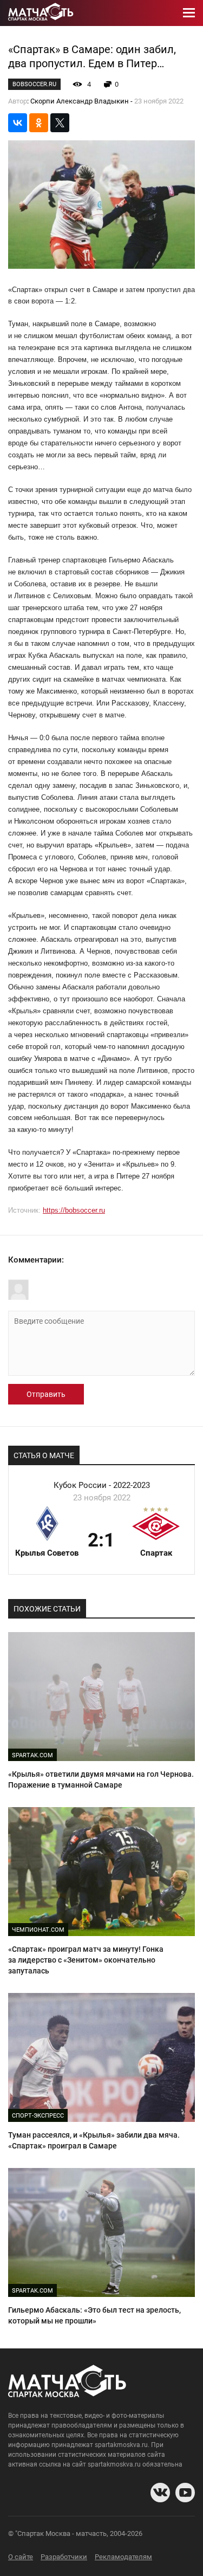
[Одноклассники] (39, 123)
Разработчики (64, 2557)
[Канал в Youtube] (185, 2493)
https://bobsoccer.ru (74, 1210)
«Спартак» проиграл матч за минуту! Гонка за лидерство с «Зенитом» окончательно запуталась (86, 1960)
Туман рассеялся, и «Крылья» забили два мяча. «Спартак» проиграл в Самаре (94, 2140)
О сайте (21, 2557)
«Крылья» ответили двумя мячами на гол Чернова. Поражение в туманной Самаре (101, 1779)
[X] (60, 123)
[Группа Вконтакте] (160, 2493)
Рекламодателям (123, 2557)
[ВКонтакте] (18, 123)
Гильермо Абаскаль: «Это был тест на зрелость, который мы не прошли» (94, 2315)
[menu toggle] (189, 13)
